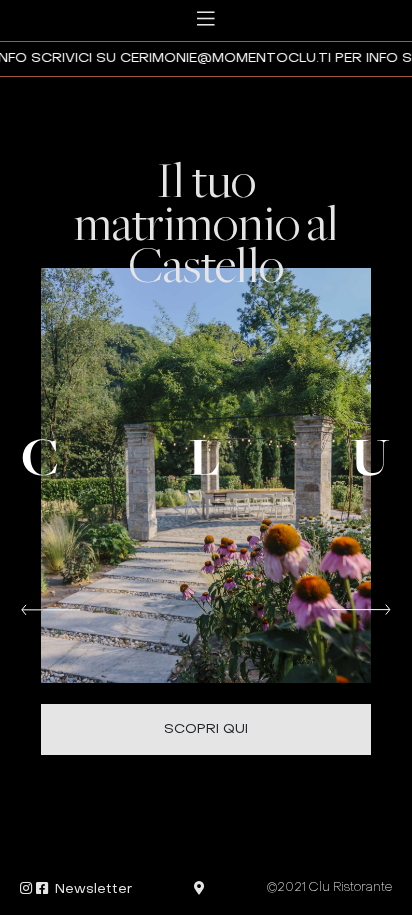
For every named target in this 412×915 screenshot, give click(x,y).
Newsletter (93, 889)
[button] (50, 607)
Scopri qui (206, 729)
